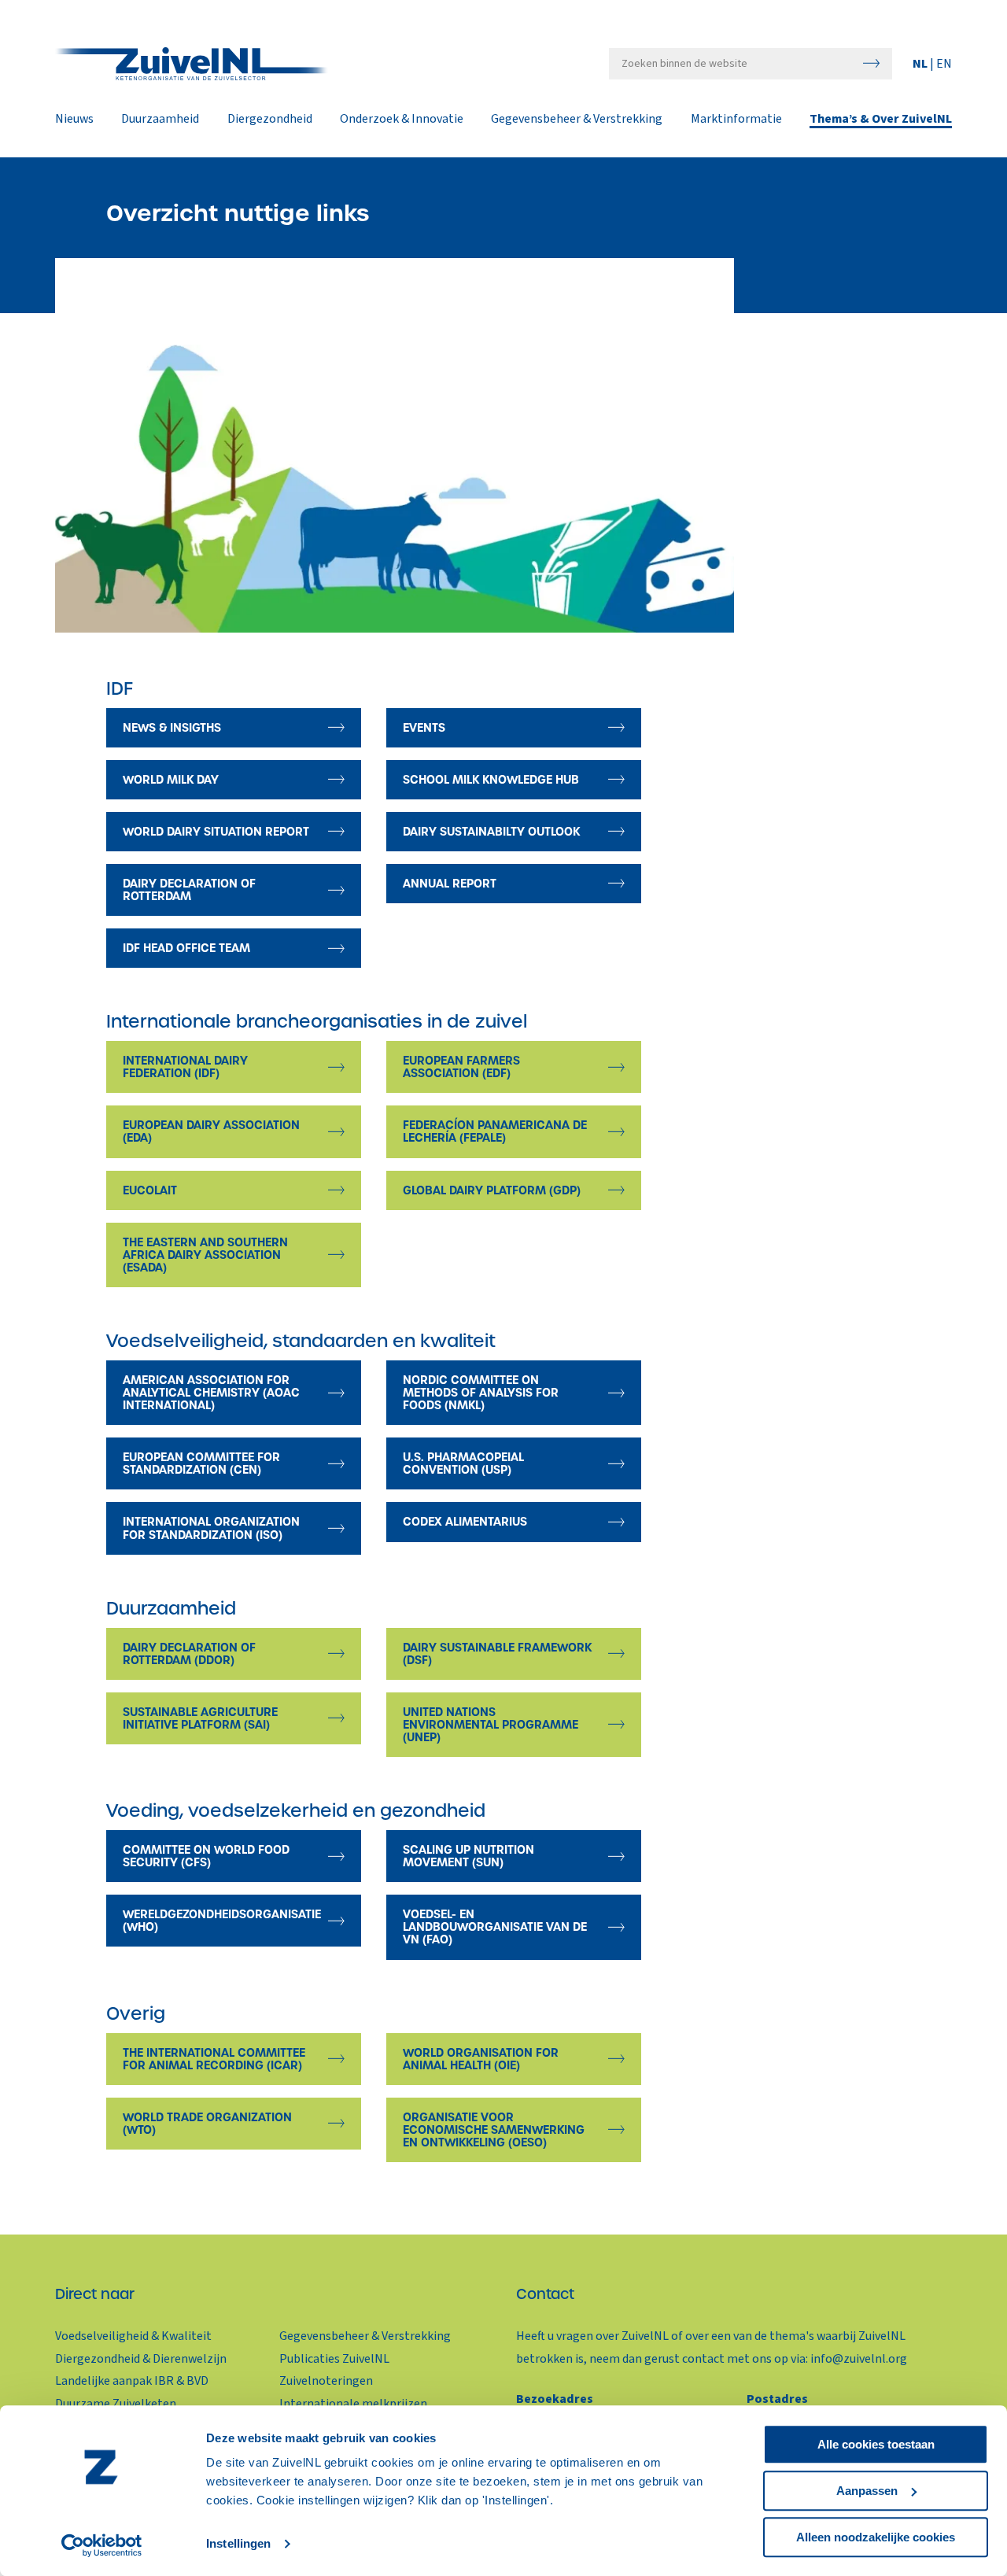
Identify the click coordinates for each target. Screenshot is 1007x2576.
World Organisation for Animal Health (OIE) (481, 2059)
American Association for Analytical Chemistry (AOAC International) (211, 1393)
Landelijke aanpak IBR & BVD (132, 2381)
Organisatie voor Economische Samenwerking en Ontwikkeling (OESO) (494, 2130)
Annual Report (450, 884)
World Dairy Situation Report (216, 832)
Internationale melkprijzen (353, 2404)
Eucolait (150, 1190)
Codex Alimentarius (465, 1522)
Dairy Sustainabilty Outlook (491, 832)
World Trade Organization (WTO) (207, 2124)
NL (921, 64)
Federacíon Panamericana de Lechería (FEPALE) (495, 1131)
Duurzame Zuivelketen (116, 2404)
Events (424, 728)
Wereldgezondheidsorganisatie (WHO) (222, 1921)
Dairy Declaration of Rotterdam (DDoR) (189, 1654)
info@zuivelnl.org (859, 2359)
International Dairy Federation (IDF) (185, 1067)
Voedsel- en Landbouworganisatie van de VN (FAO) (495, 1927)
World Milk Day (171, 780)
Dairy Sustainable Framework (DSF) (497, 1654)
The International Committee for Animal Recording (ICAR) (214, 2059)
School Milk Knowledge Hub (491, 780)
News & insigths (172, 728)
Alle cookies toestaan (876, 2444)
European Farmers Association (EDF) (461, 1067)
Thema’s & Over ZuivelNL (881, 120)
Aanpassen (867, 2491)
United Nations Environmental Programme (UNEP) (491, 1725)
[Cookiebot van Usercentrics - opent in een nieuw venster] (102, 2545)
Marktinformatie (736, 120)
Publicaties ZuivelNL (334, 2359)
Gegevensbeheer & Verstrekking (577, 120)
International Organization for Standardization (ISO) (211, 1528)
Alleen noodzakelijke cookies (876, 2537)
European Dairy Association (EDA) (211, 1131)
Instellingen (238, 2544)
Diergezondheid (270, 120)
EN (944, 64)
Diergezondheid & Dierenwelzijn (141, 2359)
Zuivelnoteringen (326, 2381)
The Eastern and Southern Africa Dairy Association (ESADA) (205, 1255)
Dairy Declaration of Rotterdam (189, 890)
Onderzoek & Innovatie (402, 120)
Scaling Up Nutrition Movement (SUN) (468, 1856)
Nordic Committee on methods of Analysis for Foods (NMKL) (481, 1393)
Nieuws (74, 120)
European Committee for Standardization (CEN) (201, 1463)
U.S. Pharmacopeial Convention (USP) (463, 1463)
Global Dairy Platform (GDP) (492, 1190)
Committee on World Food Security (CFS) (206, 1856)
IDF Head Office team (186, 948)
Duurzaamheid (160, 120)
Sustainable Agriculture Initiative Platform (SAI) (200, 1718)
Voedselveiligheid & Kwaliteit (133, 2336)
